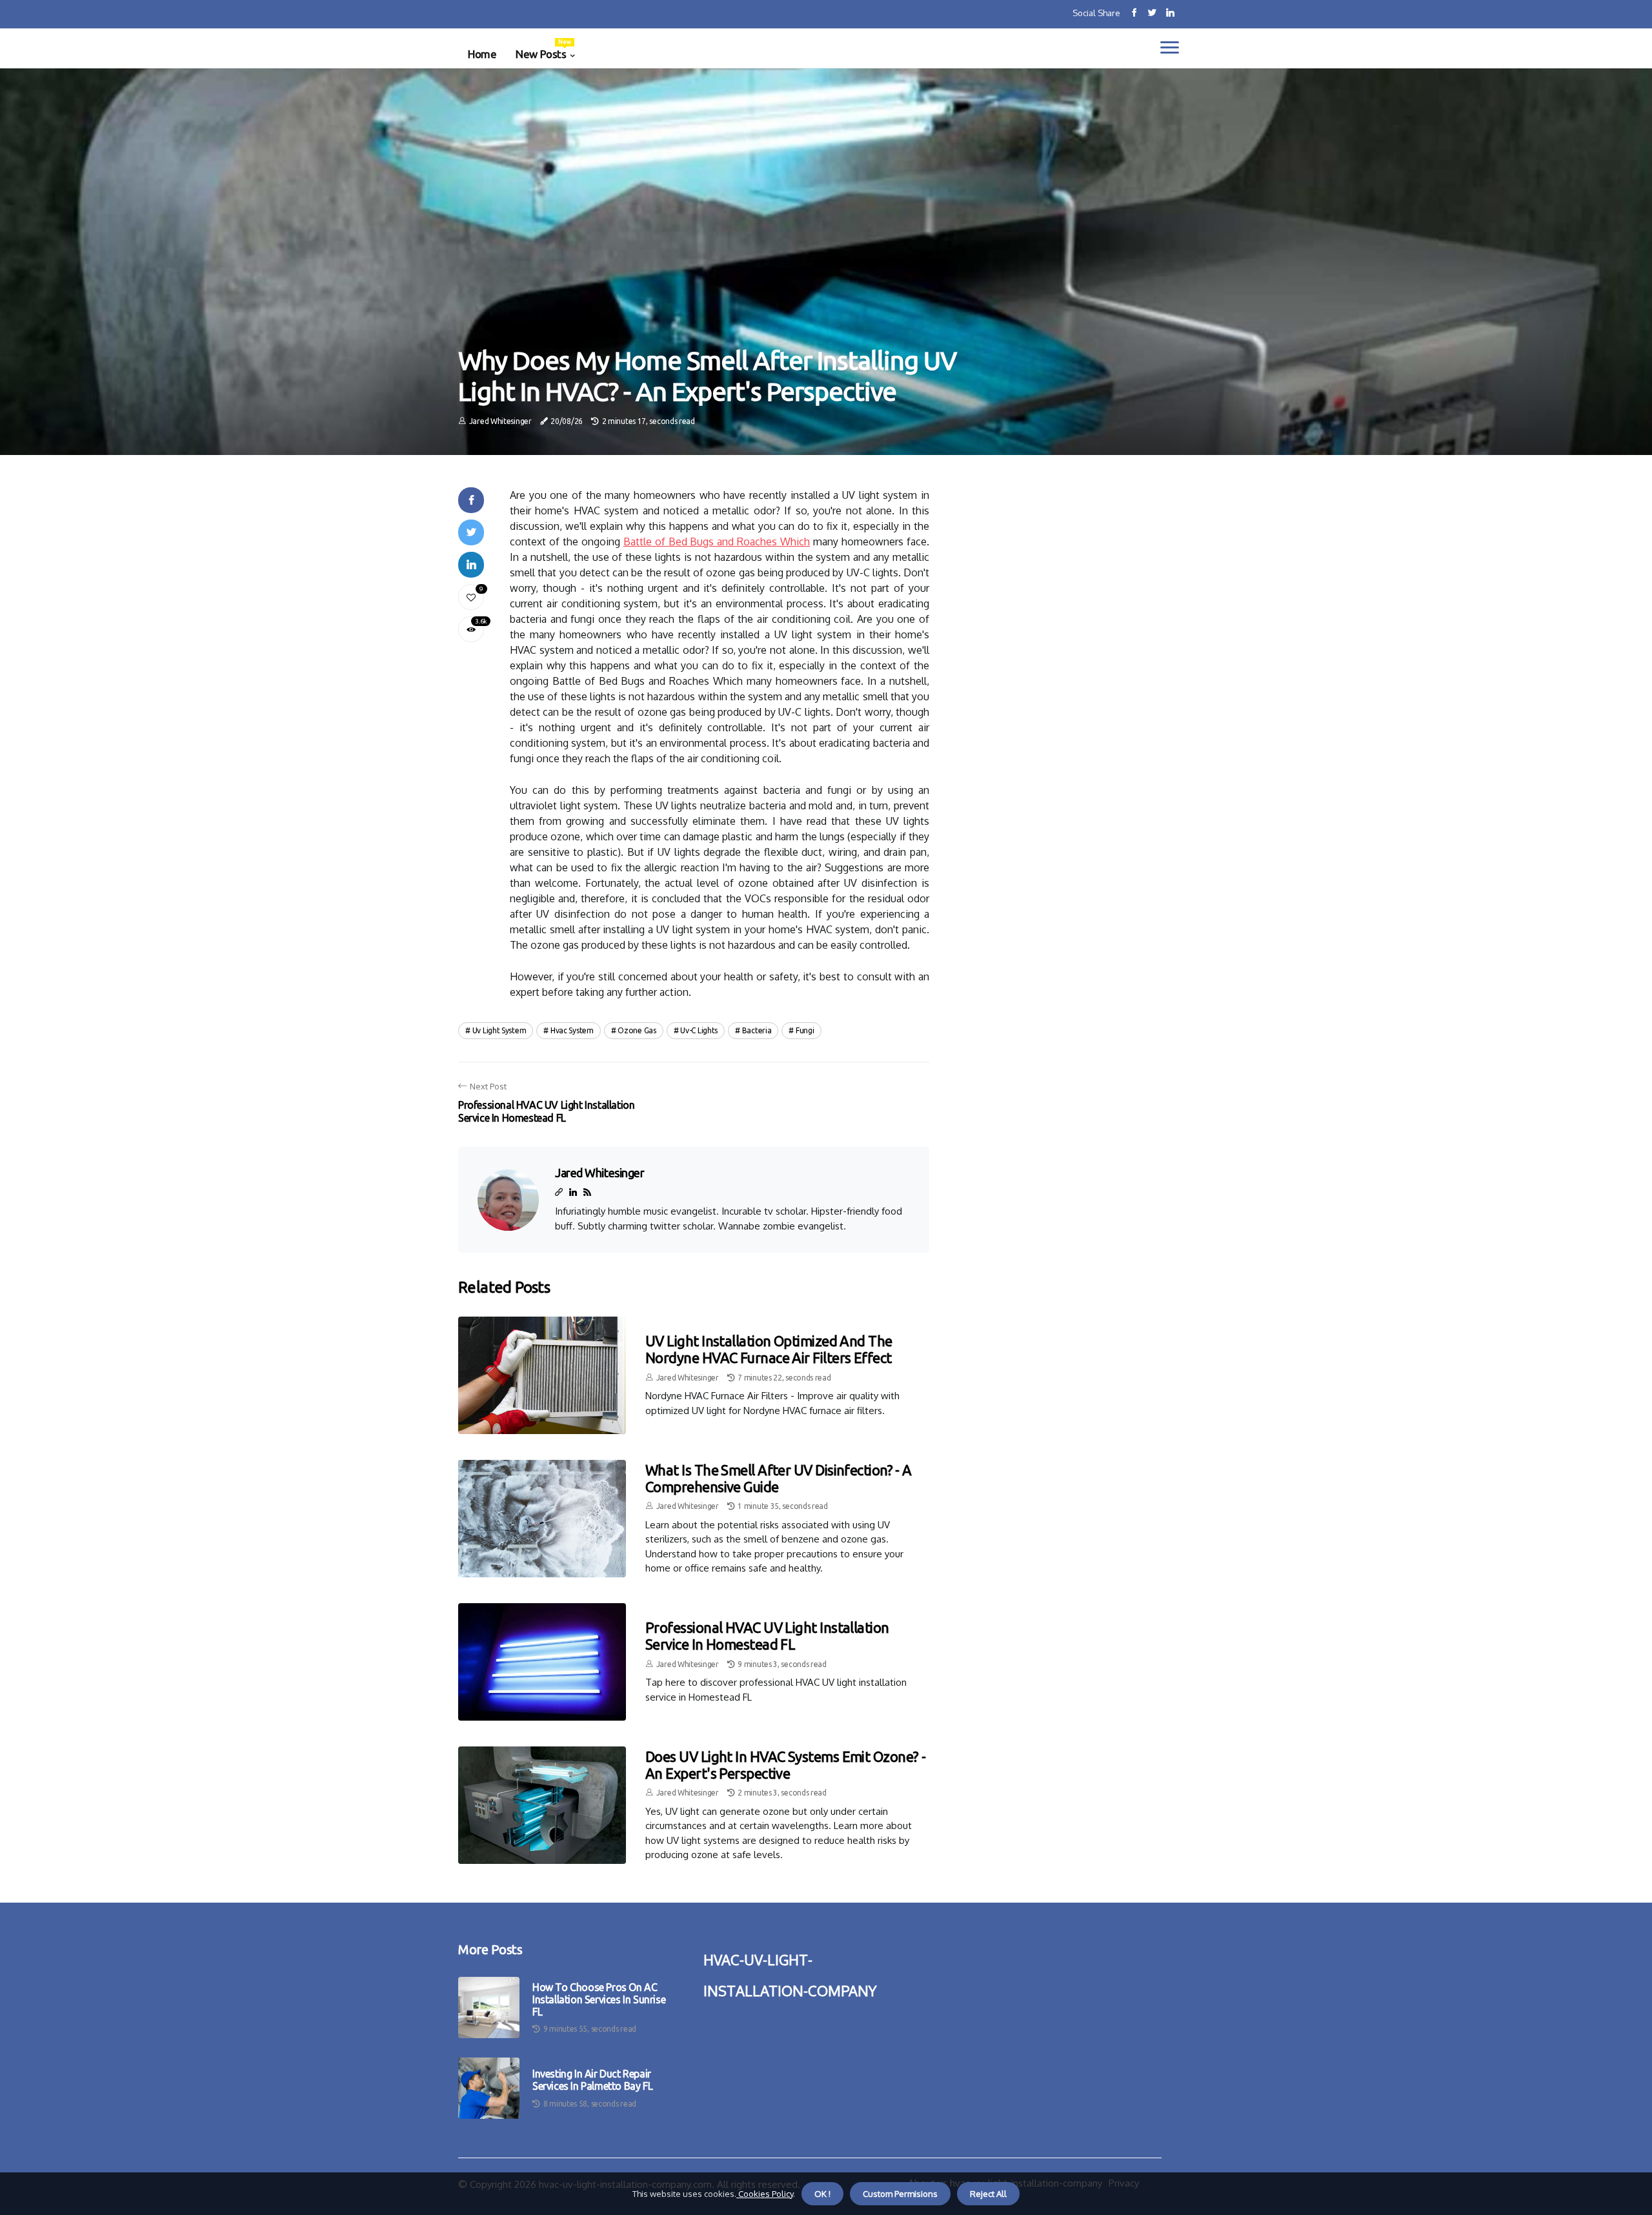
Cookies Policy (765, 2194)
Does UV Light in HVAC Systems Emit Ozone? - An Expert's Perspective (785, 1765)
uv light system (499, 1030)
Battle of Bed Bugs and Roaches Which (717, 541)
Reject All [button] (988, 2194)
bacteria (757, 1030)
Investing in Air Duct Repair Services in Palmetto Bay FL (592, 2080)
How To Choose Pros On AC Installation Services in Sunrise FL (599, 1999)
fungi (805, 1030)
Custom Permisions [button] (900, 2194)
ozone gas (637, 1030)
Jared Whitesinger (500, 421)
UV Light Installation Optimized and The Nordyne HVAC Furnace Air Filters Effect (769, 1349)
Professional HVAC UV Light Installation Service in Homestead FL (767, 1636)
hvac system (572, 1030)
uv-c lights (699, 1030)
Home (482, 54)
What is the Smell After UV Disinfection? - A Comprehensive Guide (779, 1478)
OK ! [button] (822, 2194)
